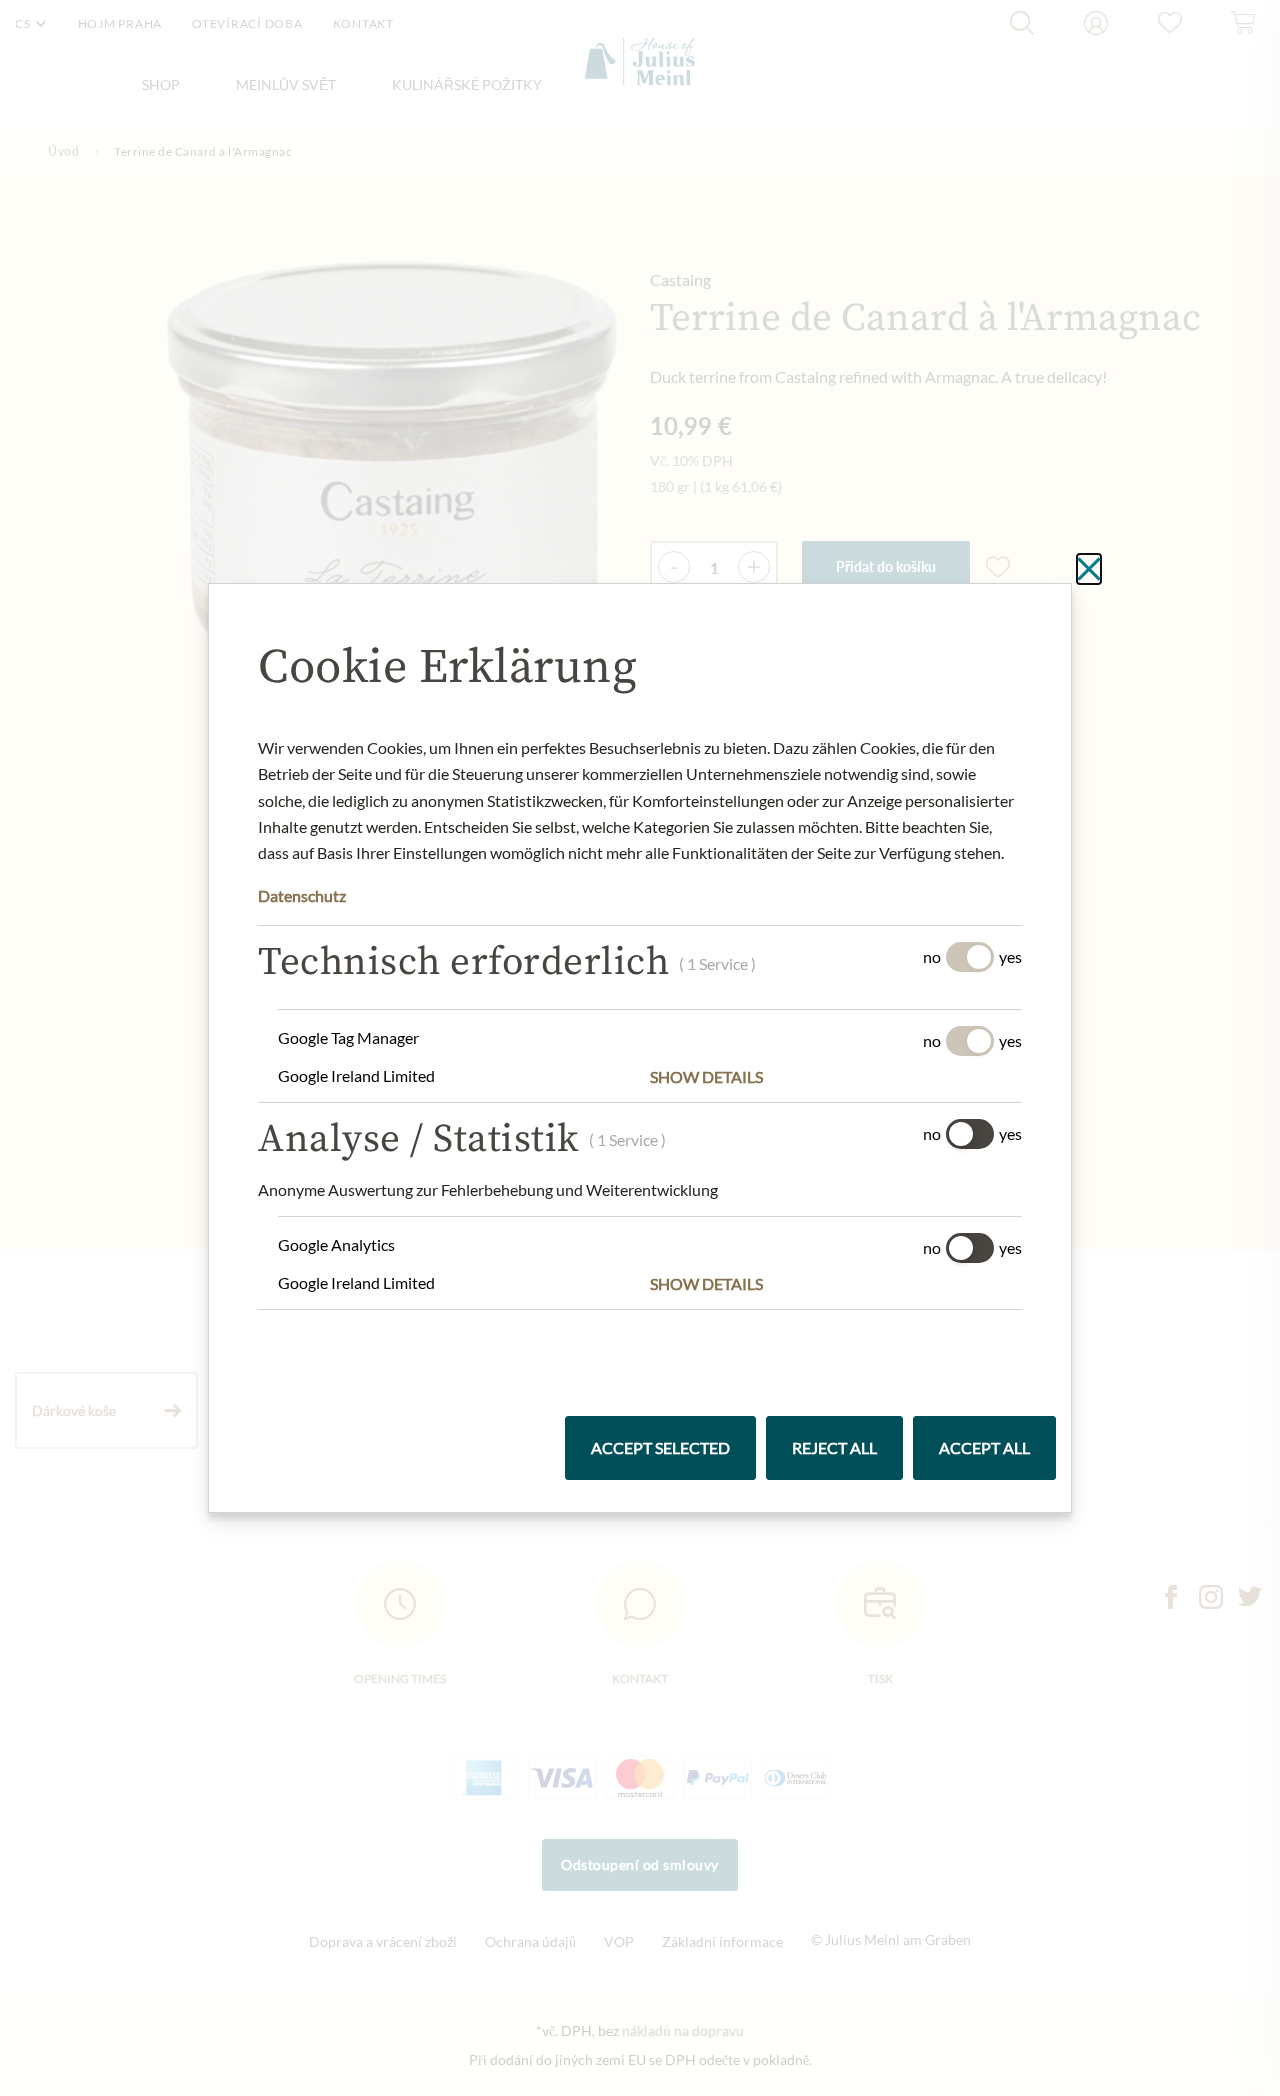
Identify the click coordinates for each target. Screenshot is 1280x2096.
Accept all (984, 1447)
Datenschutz (302, 895)
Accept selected (660, 1447)
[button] (836, 1077)
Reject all (834, 1447)
